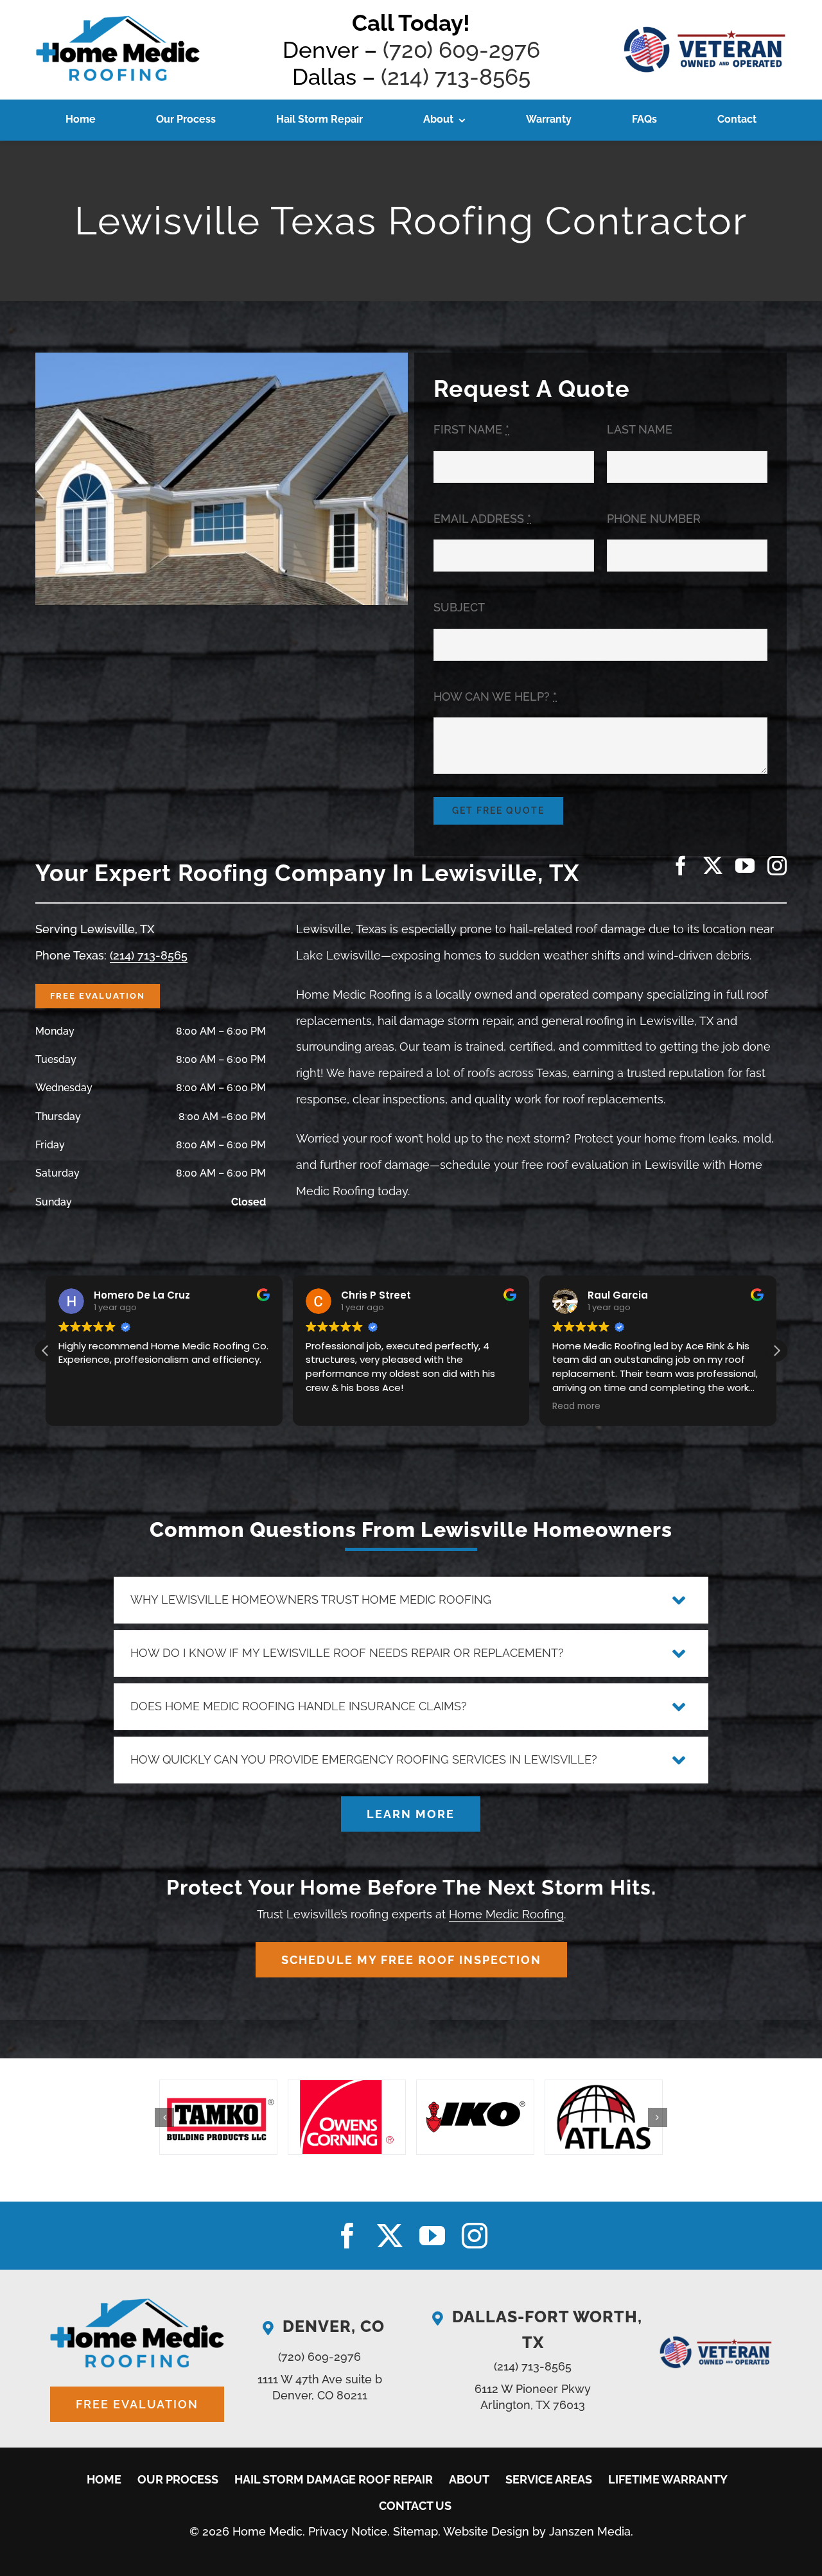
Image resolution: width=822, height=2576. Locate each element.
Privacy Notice (348, 2531)
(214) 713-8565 (456, 77)
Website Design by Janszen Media (537, 2531)
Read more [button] (576, 1406)
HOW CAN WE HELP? (495, 697)
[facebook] (681, 866)
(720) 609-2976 (461, 50)
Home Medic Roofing (506, 1914)
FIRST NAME (471, 429)
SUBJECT (459, 607)
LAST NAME (640, 429)
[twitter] (713, 866)
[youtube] (745, 866)
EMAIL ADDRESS (482, 519)
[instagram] (777, 866)
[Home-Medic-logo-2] (118, 18)
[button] (776, 1351)
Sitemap (415, 2531)
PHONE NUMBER (654, 519)
